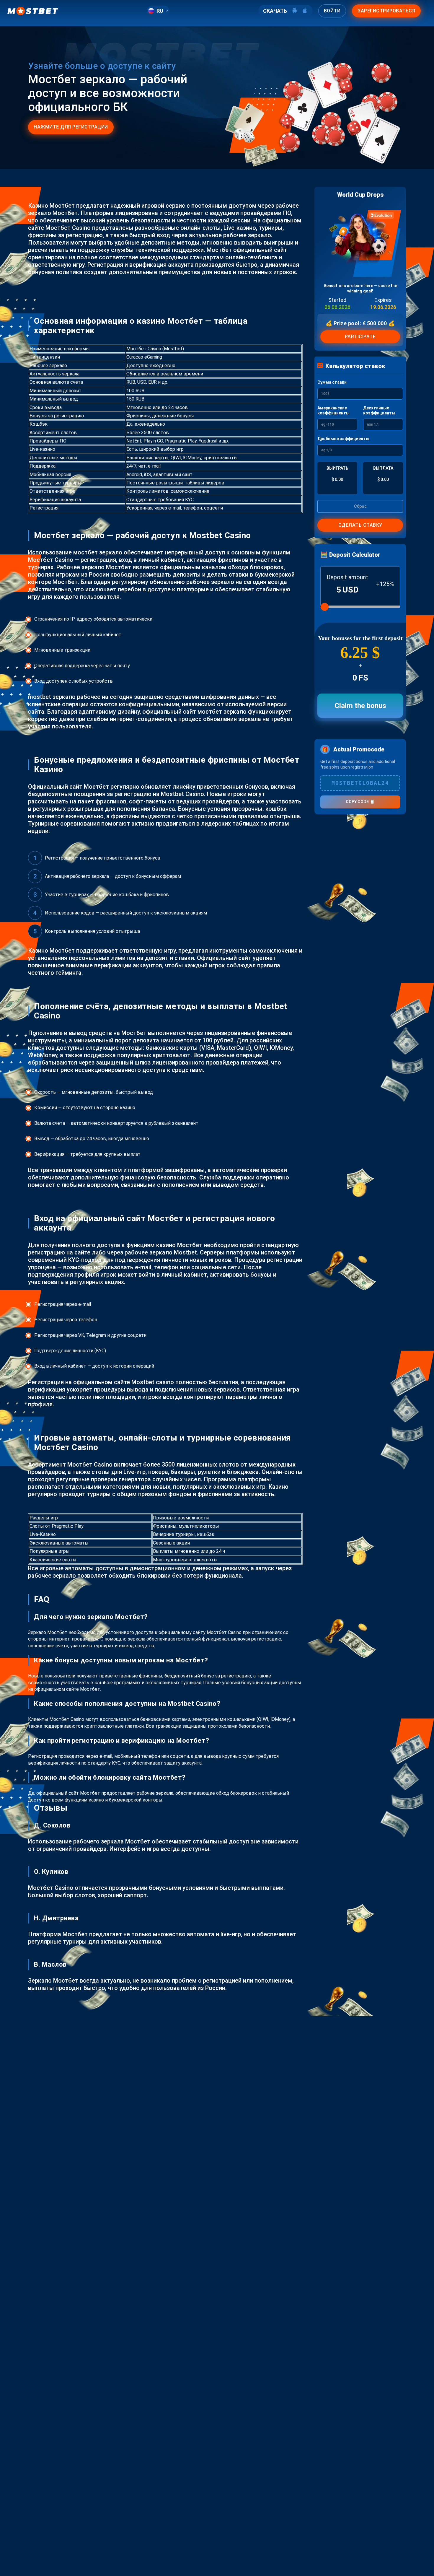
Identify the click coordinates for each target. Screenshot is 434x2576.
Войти (332, 11)
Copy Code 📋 (360, 802)
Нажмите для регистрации (71, 127)
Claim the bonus (360, 706)
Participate (360, 337)
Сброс (360, 506)
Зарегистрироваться (386, 11)
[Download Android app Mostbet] (294, 11)
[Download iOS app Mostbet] (305, 11)
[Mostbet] (33, 11)
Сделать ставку (360, 525)
